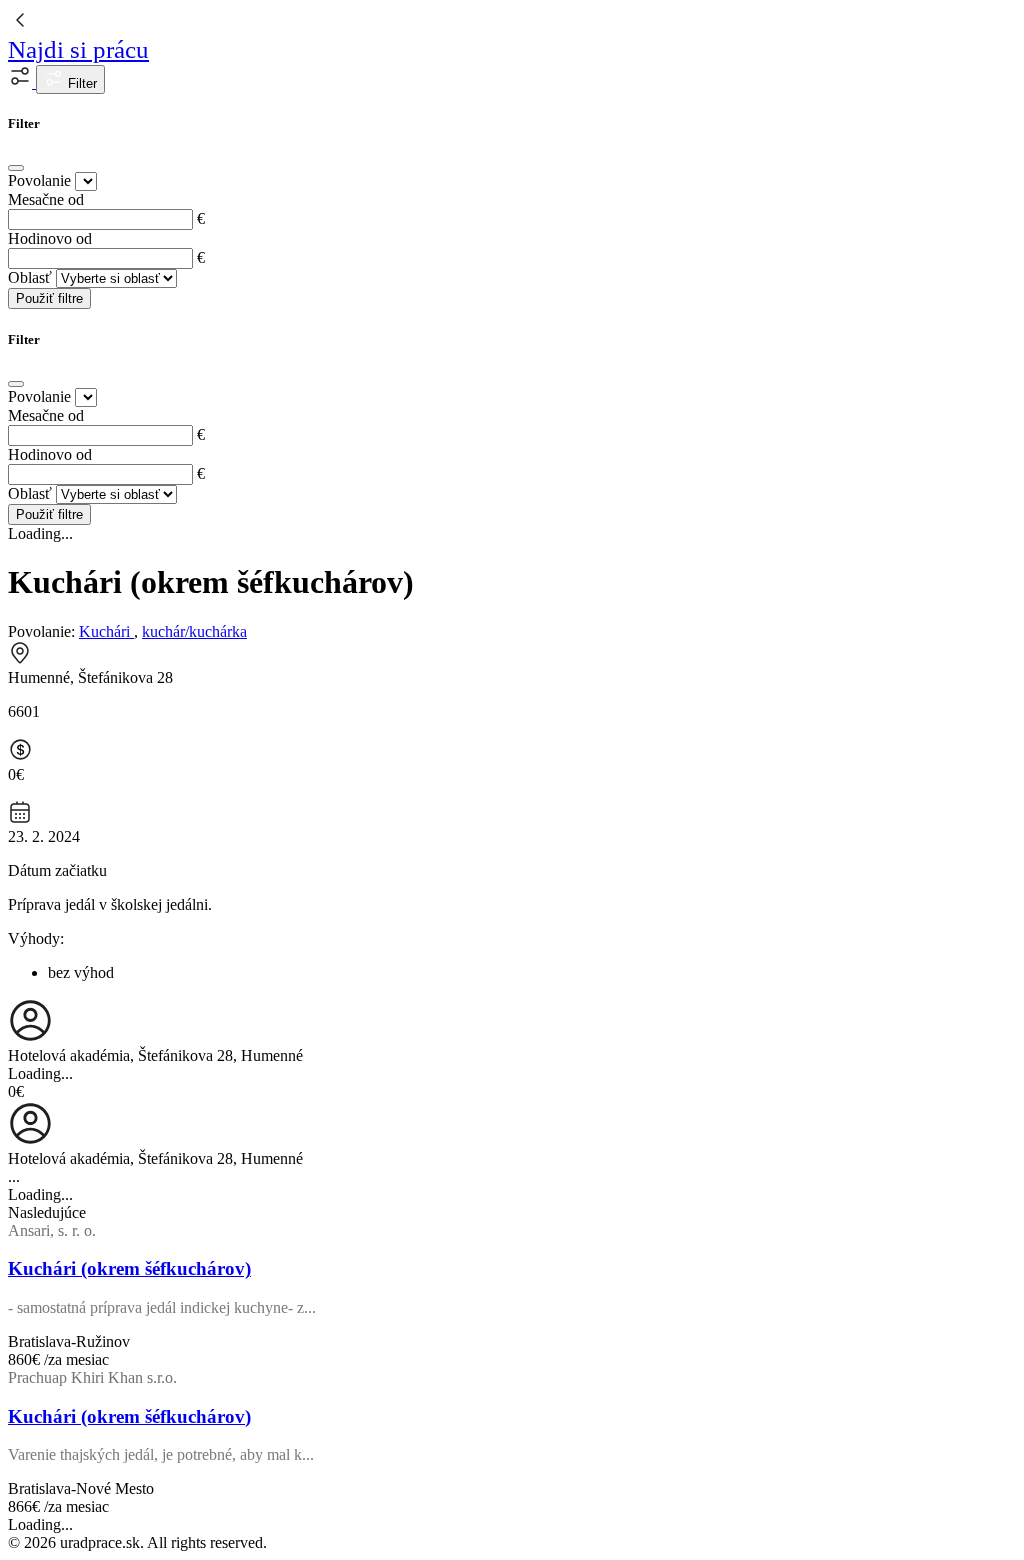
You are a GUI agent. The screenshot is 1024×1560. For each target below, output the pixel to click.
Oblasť (30, 277)
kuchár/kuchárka (194, 631)
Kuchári (106, 631)
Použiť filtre (49, 298)
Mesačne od (46, 199)
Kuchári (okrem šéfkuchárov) (129, 1268)
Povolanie (39, 180)
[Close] (16, 168)
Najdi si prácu (78, 49)
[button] (22, 82)
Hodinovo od (50, 238)
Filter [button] (80, 83)
